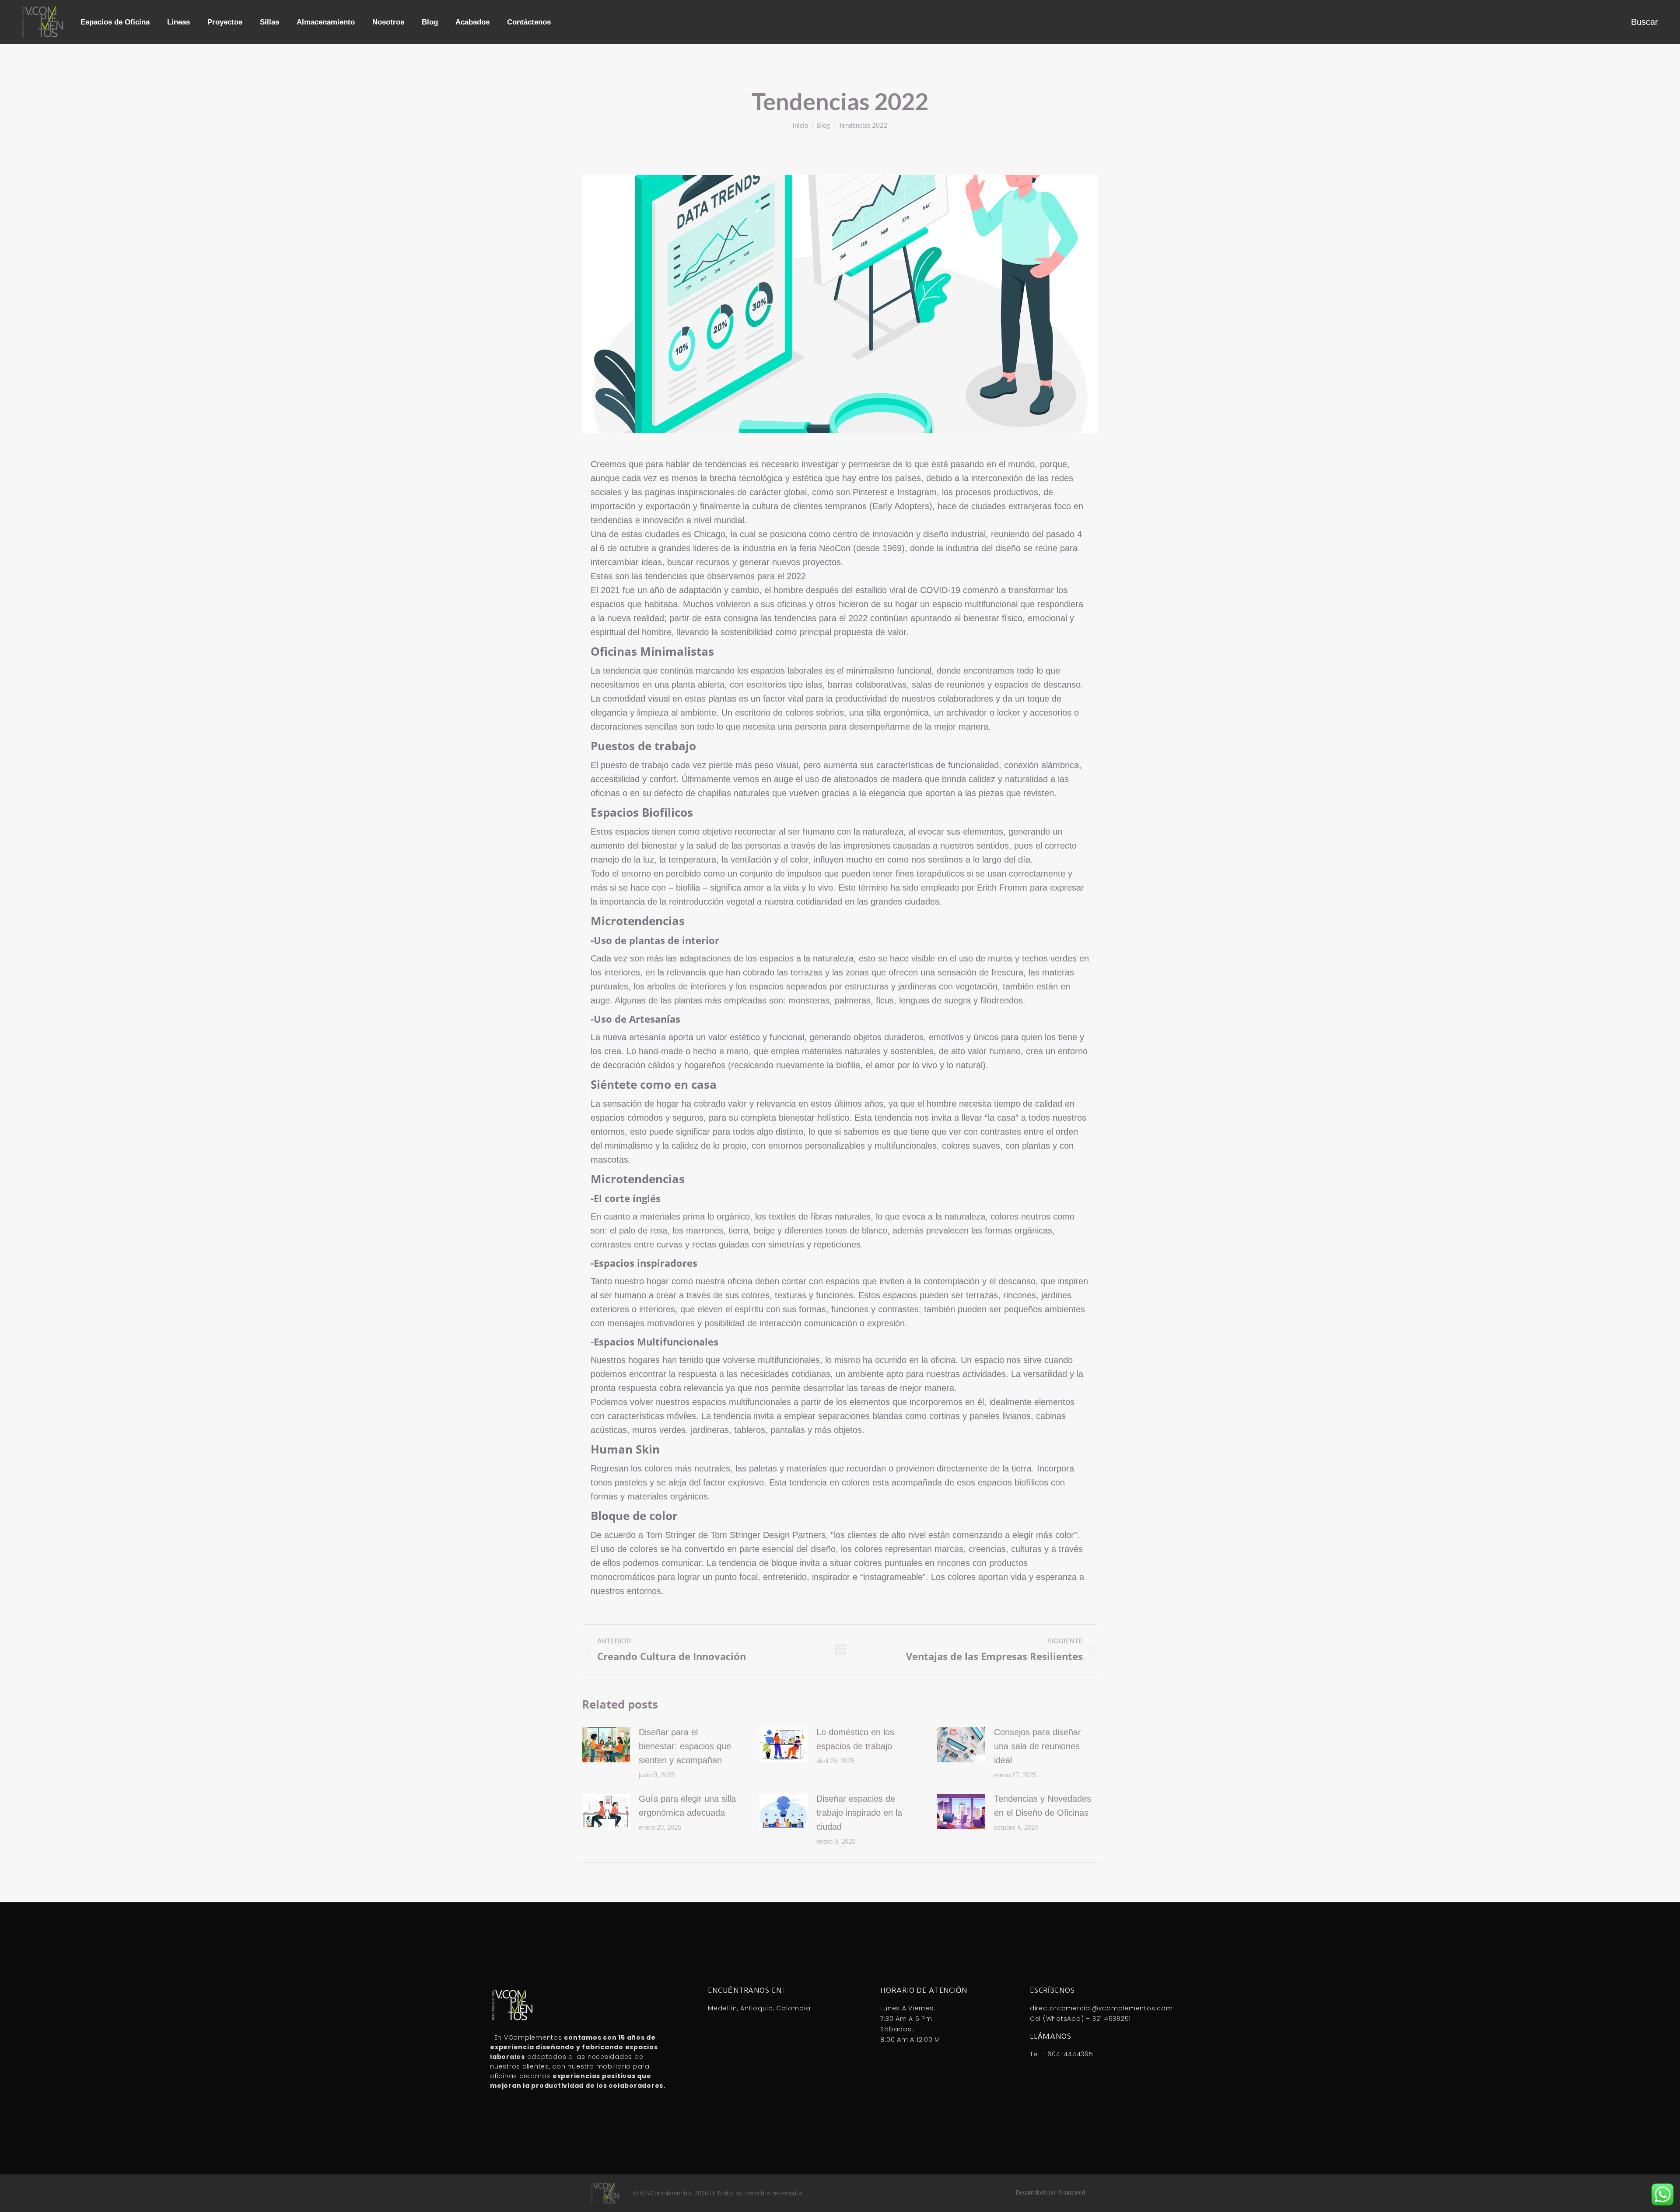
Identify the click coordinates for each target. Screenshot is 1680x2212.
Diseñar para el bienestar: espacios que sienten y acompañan (685, 1746)
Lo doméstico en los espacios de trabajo (855, 1739)
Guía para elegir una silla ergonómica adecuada (687, 1806)
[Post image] (606, 1745)
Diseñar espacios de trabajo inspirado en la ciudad (859, 1813)
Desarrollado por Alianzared (1050, 2193)
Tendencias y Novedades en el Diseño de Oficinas (1043, 1806)
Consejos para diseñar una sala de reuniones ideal (1038, 1746)
